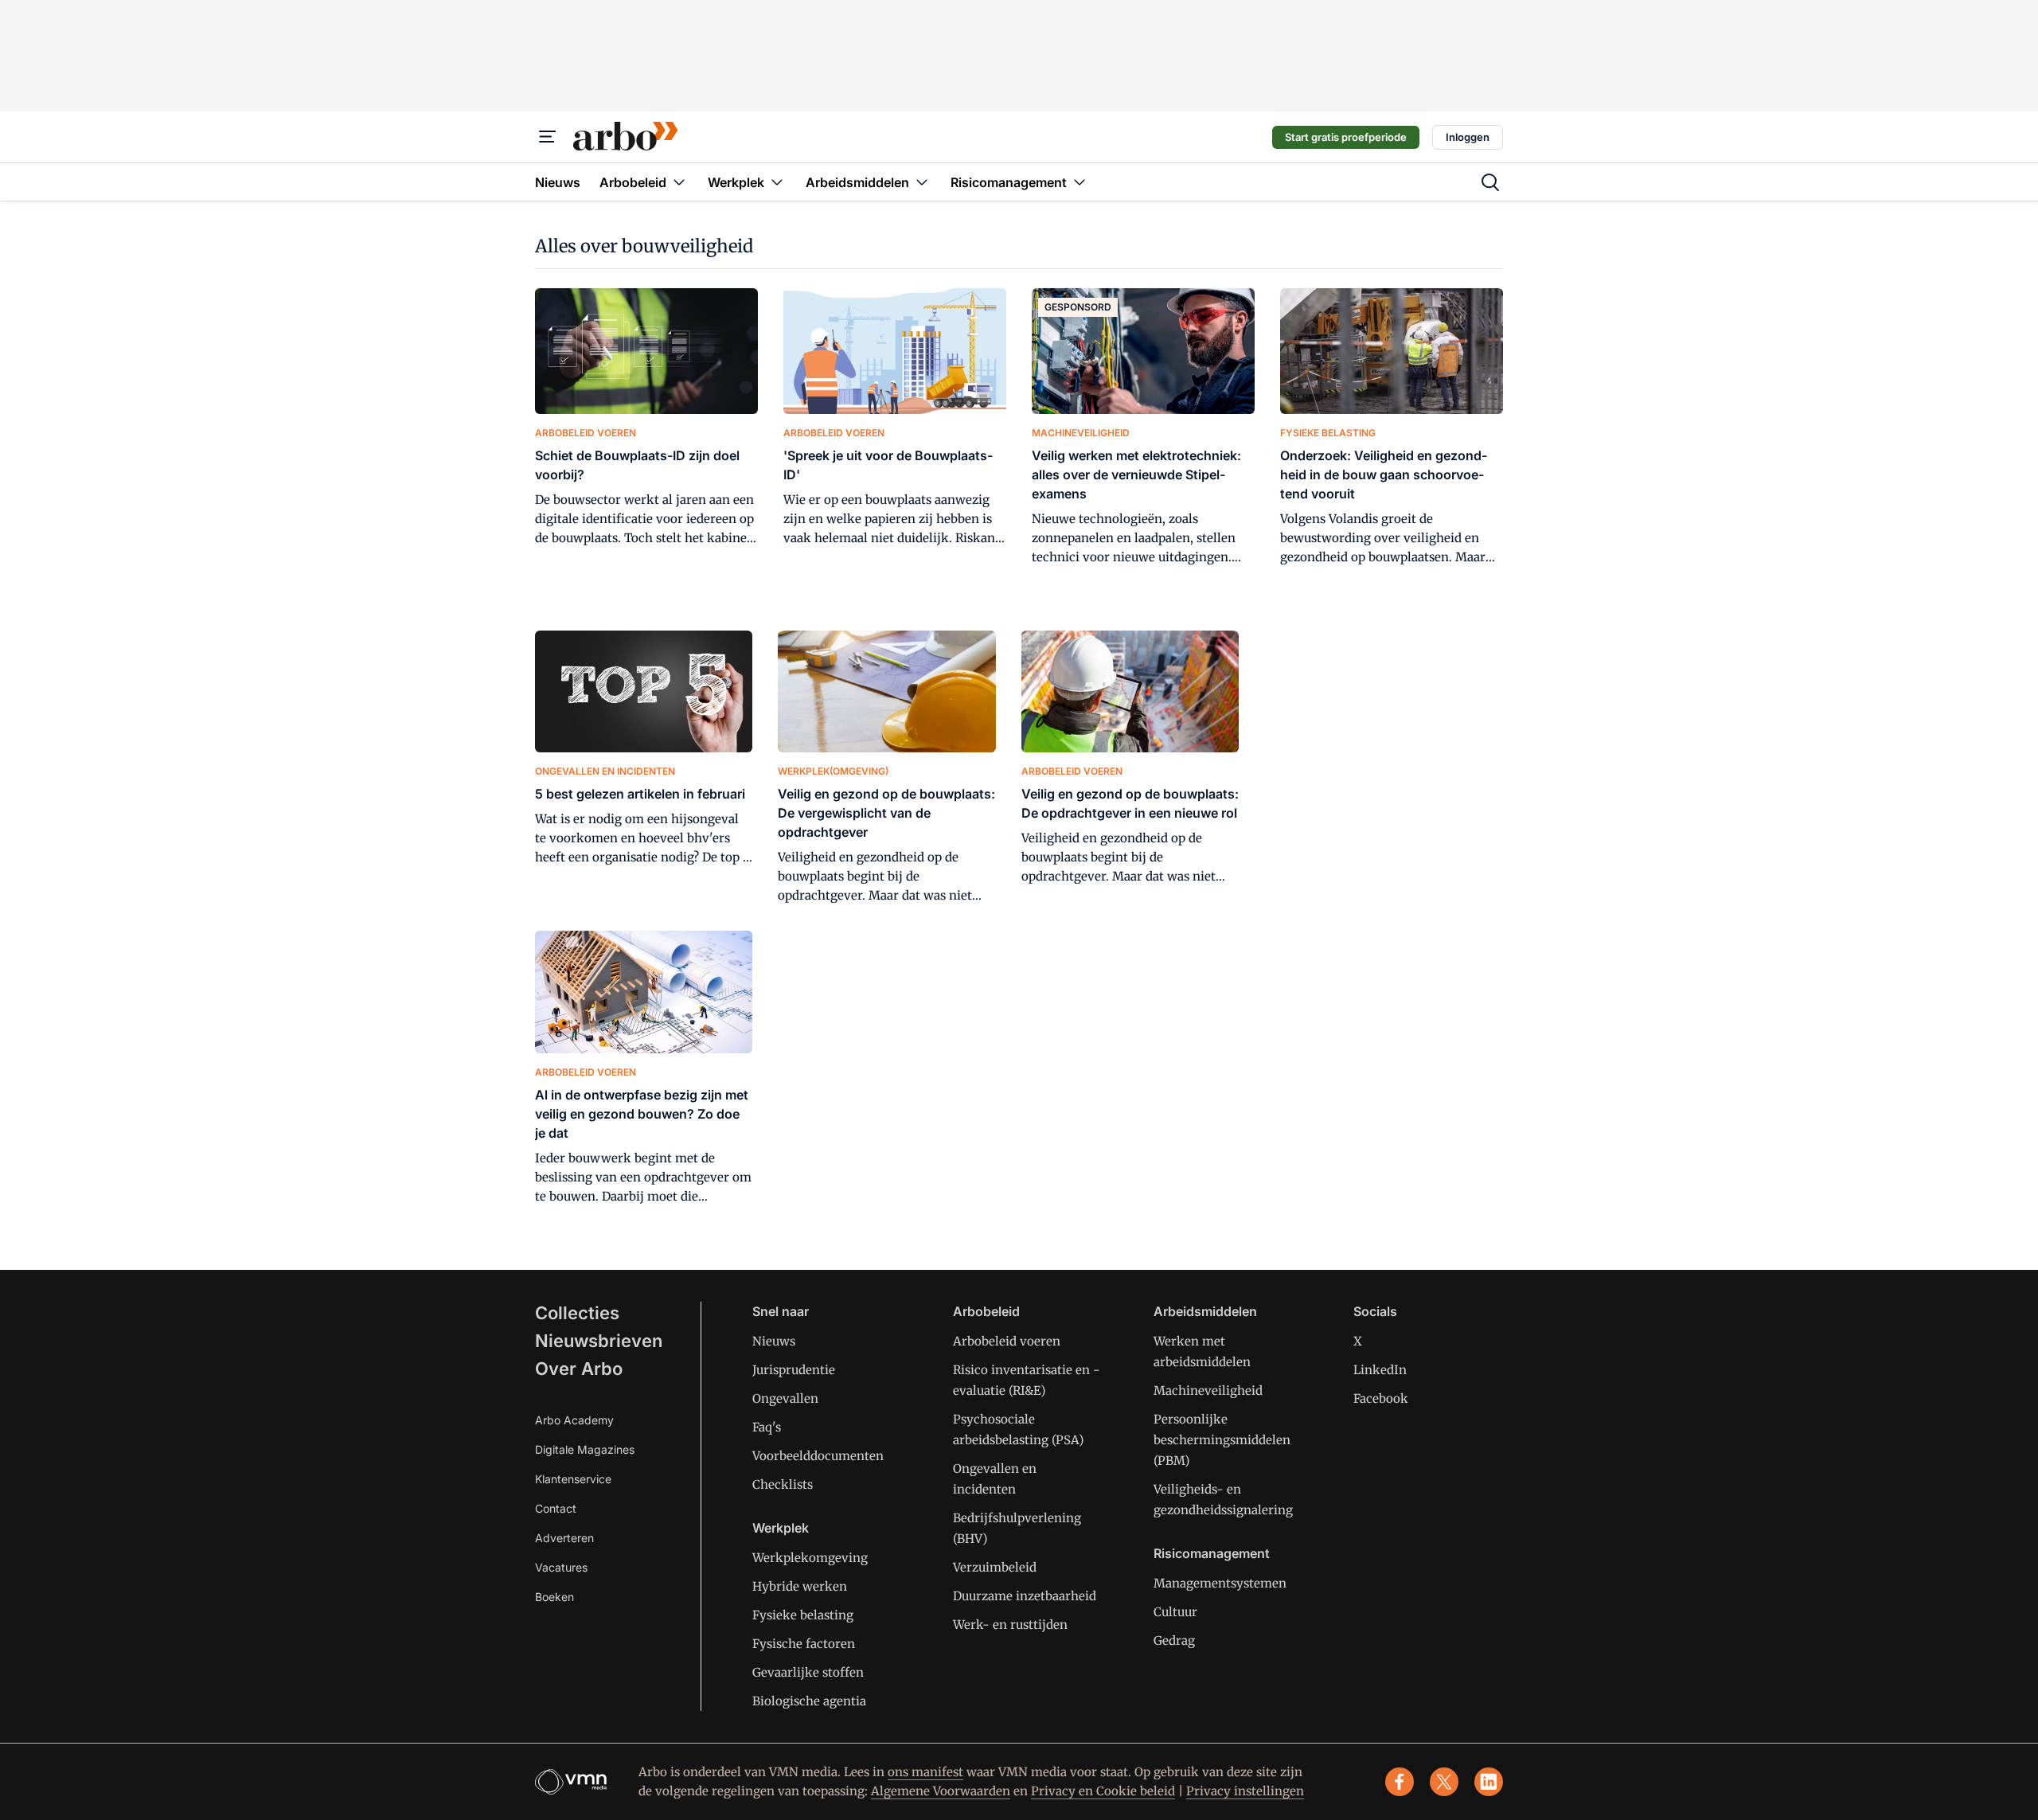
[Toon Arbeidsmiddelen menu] (922, 182)
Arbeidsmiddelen (1205, 1311)
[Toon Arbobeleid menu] (679, 182)
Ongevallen (785, 1398)
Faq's (767, 1427)
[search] (1490, 182)
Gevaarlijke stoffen (808, 1672)
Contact (556, 1508)
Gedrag (1174, 1640)
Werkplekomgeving (810, 1558)
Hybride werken (800, 1586)
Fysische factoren (804, 1644)
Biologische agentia (809, 1701)
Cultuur (1175, 1612)
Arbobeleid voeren (1007, 1341)
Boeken (554, 1597)
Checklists (783, 1484)
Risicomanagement (1212, 1553)
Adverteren (564, 1538)
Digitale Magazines (585, 1449)
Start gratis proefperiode (1346, 137)
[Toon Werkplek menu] (777, 182)
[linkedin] (1489, 1782)
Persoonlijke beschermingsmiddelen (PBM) (1222, 1440)
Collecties (577, 1313)
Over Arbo (579, 1369)
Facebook (1381, 1398)
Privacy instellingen (1245, 1791)
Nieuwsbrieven (599, 1341)
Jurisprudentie (794, 1370)
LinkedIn (1380, 1370)
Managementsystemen (1220, 1583)
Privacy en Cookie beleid (1103, 1791)
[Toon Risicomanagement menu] (1080, 182)
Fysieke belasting (803, 1615)
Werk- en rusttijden (1010, 1625)
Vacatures (561, 1567)
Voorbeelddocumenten (818, 1456)
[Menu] (548, 137)
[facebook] (1400, 1782)
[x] (1444, 1782)
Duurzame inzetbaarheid (1025, 1596)
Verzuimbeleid (995, 1567)
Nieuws (774, 1341)
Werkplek (781, 1528)
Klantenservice (573, 1479)
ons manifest (925, 1772)
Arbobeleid (986, 1311)
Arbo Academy (574, 1420)
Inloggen (1468, 137)
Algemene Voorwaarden (941, 1791)
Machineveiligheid (1208, 1390)
